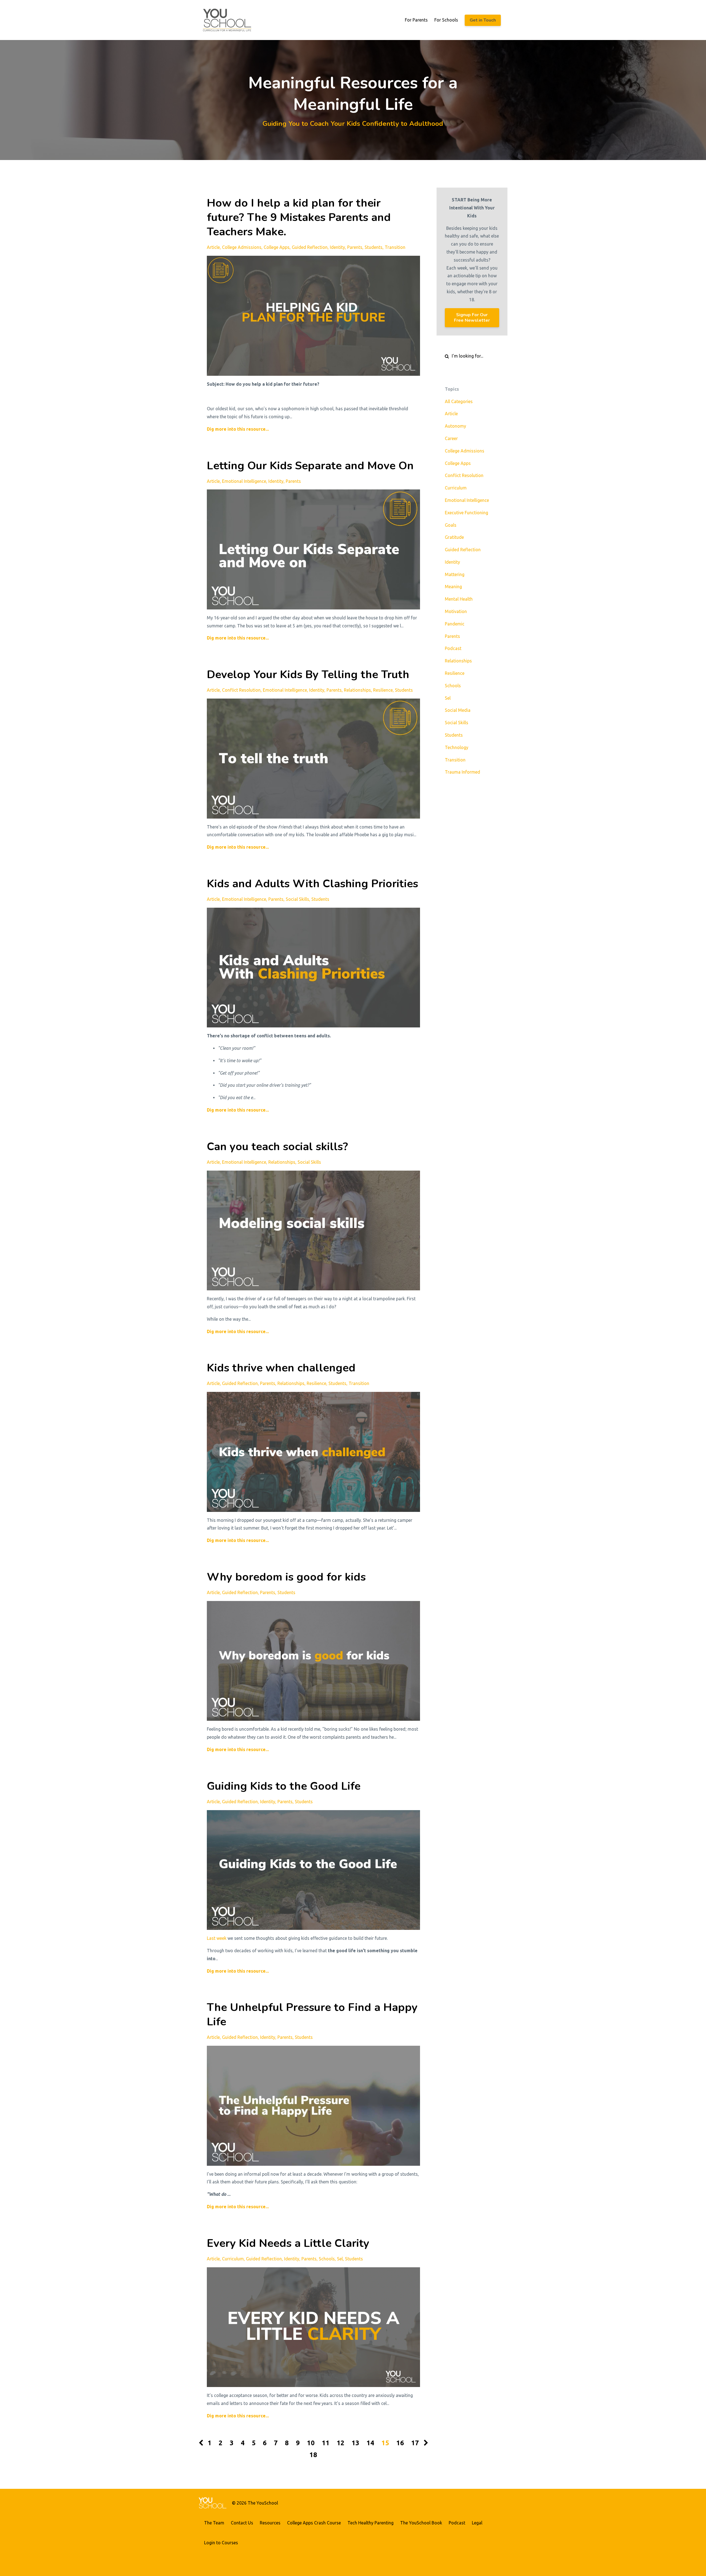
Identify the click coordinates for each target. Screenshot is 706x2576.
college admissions (242, 247)
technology (457, 747)
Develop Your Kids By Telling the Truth (308, 675)
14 (370, 2443)
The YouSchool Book (421, 2523)
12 (341, 2443)
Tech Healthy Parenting (371, 2523)
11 (326, 2443)
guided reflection (310, 247)
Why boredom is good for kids (286, 1577)
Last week (217, 1938)
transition (395, 247)
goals (451, 525)
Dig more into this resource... (238, 429)
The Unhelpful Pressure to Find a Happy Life (312, 2015)
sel (340, 2259)
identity (337, 247)
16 (400, 2443)
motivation (456, 611)
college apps (277, 247)
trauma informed (462, 772)
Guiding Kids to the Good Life (284, 1786)
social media (458, 710)
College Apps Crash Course (314, 2523)
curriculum (233, 2259)
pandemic (455, 624)
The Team (214, 2523)
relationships (357, 690)
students (374, 247)
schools (327, 2259)
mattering (455, 574)
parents (355, 247)
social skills (297, 899)
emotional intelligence (244, 481)
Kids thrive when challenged (281, 1368)
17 (415, 2443)
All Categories (459, 401)
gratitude (454, 537)
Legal (477, 2523)
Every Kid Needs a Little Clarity (288, 2243)
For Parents (416, 20)
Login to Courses (221, 2543)
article (213, 247)
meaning (453, 587)
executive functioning (466, 513)
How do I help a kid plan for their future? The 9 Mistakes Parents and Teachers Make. (299, 217)
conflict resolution (241, 690)
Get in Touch (483, 20)
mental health (459, 599)
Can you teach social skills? (277, 1147)
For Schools (446, 20)
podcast (453, 648)
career (451, 438)
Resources (270, 2523)
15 (385, 2443)
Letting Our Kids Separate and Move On (310, 466)
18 (313, 2455)
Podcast (457, 2523)
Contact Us (242, 2523)
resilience (383, 690)
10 (311, 2443)
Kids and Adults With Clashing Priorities (312, 884)
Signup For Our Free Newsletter (472, 318)
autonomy (455, 426)
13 (355, 2443)
